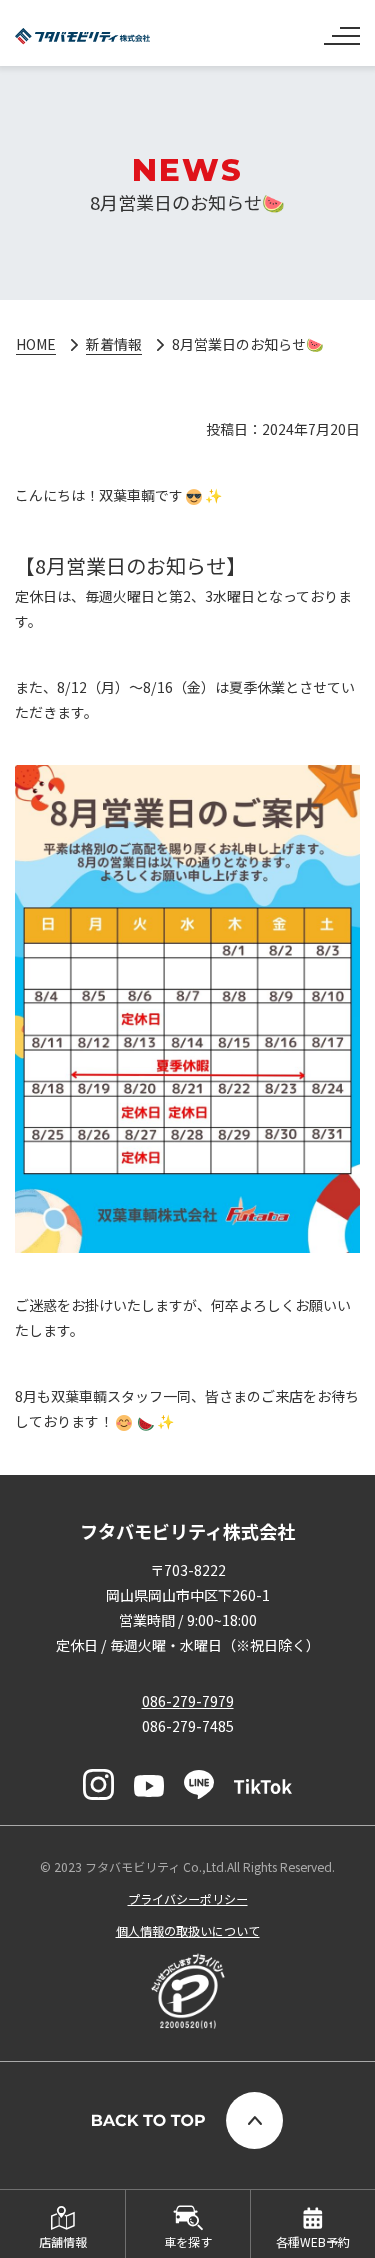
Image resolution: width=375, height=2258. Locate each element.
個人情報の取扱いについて (188, 1930)
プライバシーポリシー (188, 1898)
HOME (36, 344)
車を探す (188, 2241)
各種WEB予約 (313, 2241)
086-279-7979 (188, 1701)
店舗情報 (63, 2241)
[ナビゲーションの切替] (342, 28)
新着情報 (114, 344)
